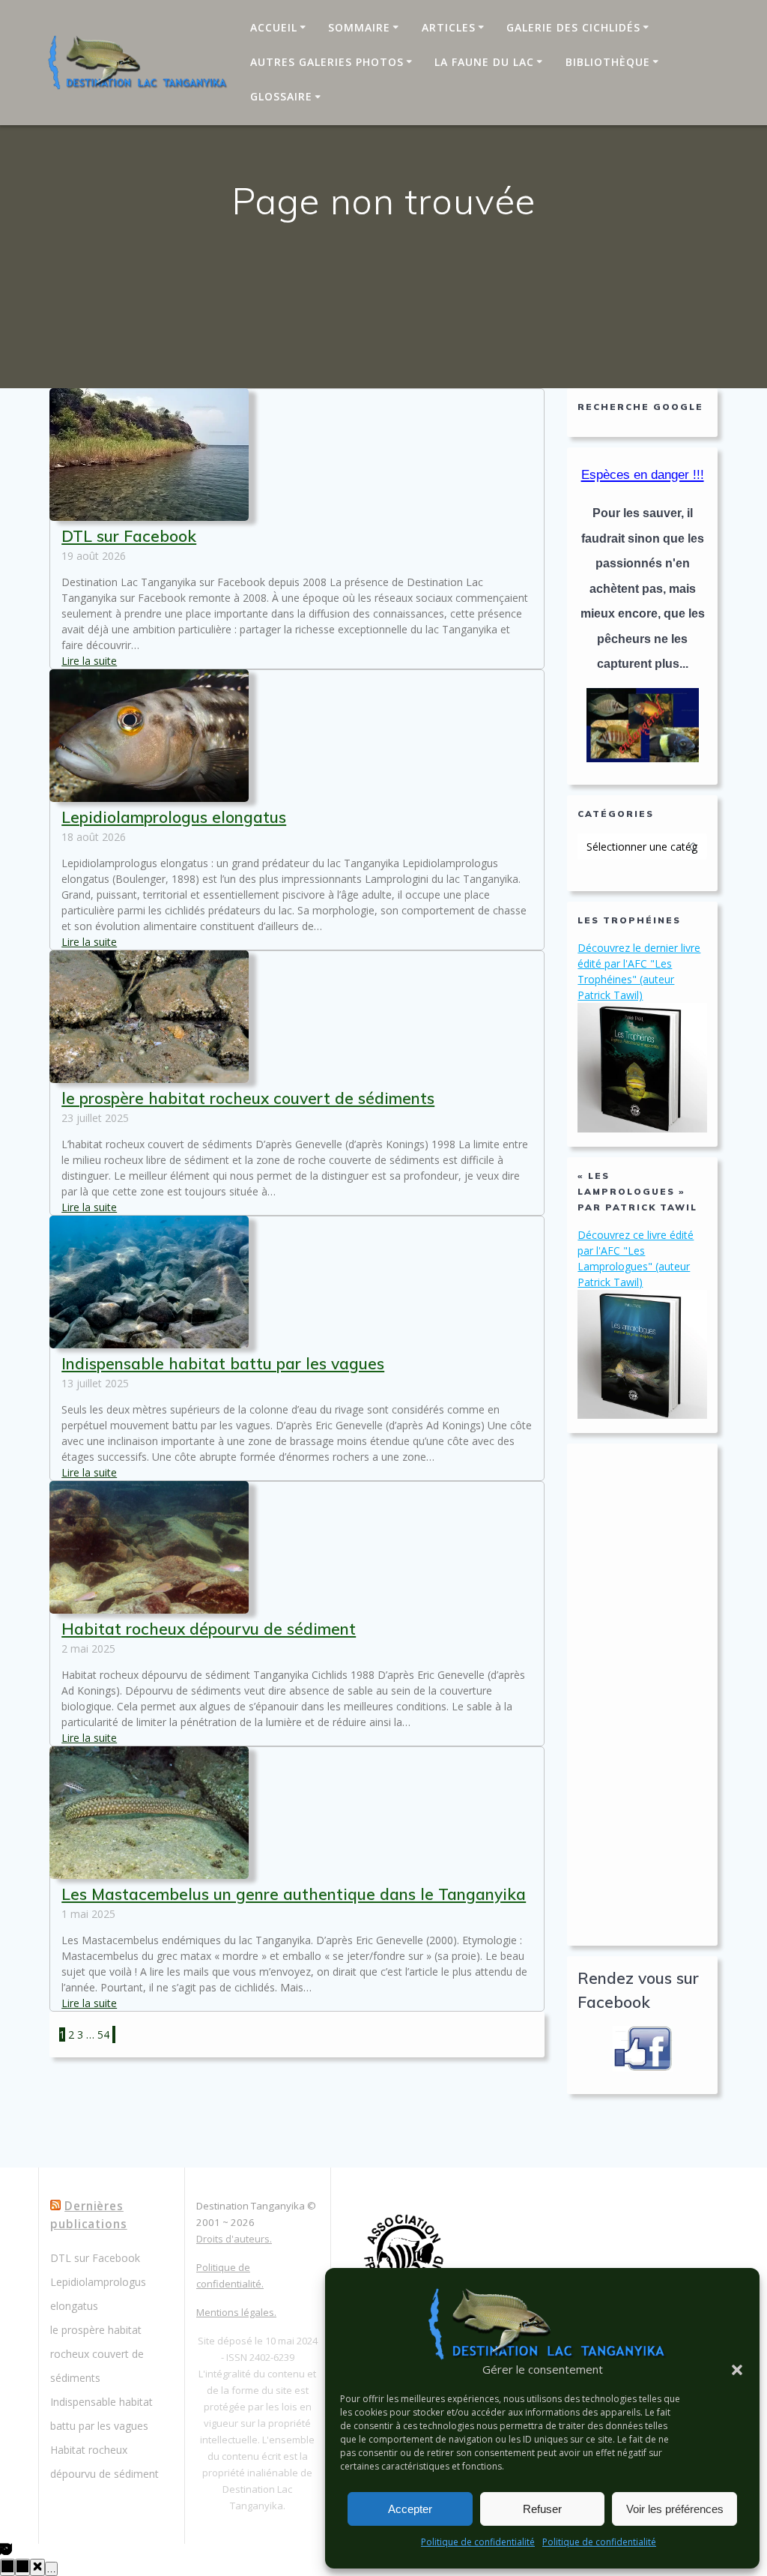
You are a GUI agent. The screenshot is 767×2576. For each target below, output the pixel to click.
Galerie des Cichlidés (573, 27)
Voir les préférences (675, 2509)
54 (103, 2034)
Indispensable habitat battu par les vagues (223, 1363)
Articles (449, 27)
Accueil (274, 27)
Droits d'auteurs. (234, 2239)
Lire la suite (89, 661)
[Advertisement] (642, 1695)
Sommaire (359, 27)
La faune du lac (484, 62)
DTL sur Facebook (129, 536)
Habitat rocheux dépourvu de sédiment (209, 1629)
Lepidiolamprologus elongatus (174, 817)
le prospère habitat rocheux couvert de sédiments (248, 1098)
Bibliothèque (608, 62)
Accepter (410, 2509)
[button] (737, 2370)
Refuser (542, 2509)
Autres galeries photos (327, 62)
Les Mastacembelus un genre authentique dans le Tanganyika (294, 1894)
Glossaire (281, 96)
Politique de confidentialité (478, 2542)
